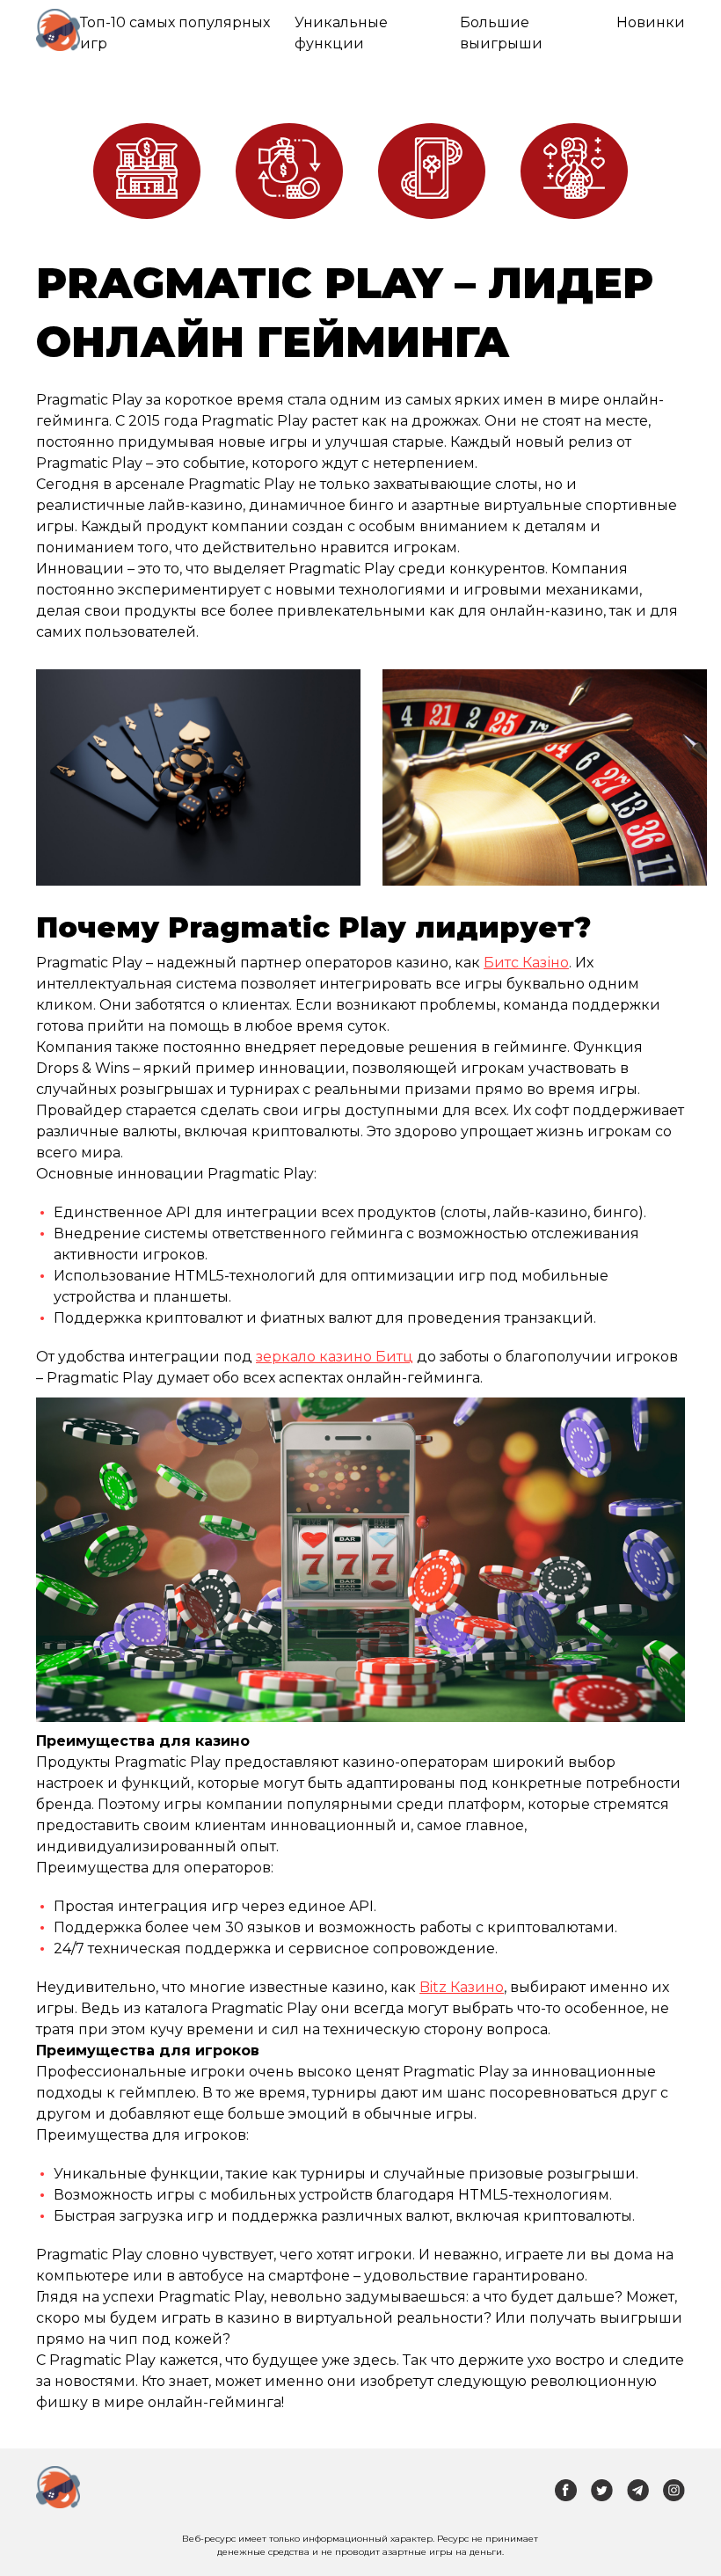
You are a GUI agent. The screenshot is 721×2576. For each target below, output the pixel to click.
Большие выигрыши (501, 33)
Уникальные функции (341, 33)
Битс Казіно (526, 963)
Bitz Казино (462, 1987)
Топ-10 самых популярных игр (175, 33)
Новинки (651, 22)
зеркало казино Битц (335, 1357)
